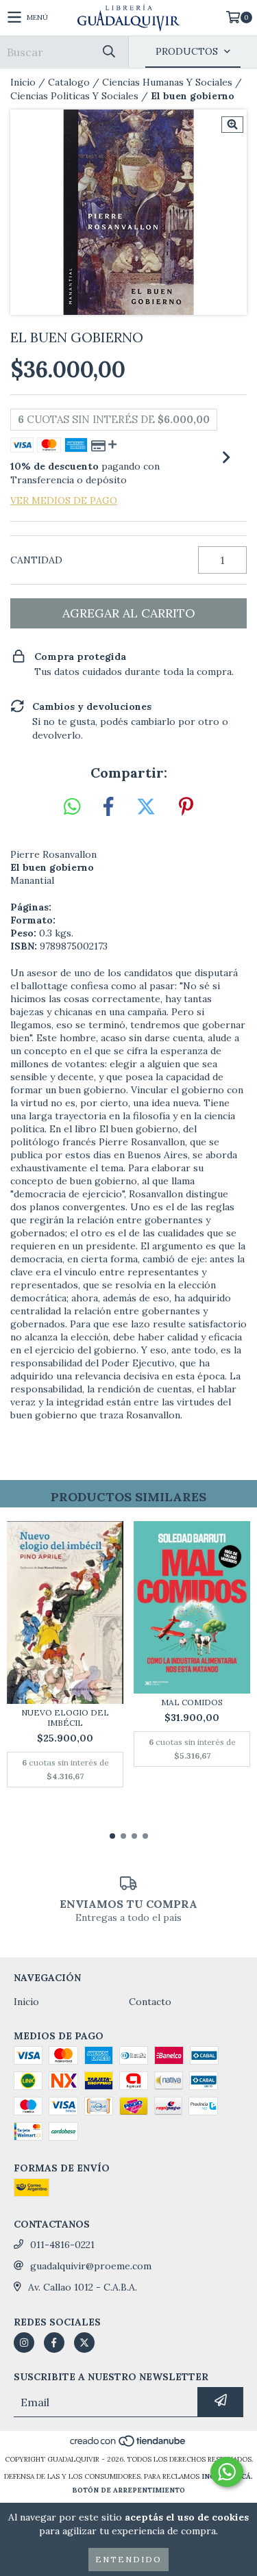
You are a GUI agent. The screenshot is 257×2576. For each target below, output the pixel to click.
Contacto (150, 2002)
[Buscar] (108, 52)
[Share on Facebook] (108, 807)
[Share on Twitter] (146, 807)
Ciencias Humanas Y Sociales (167, 82)
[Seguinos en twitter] (84, 2343)
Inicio (23, 82)
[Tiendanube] (128, 2446)
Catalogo (69, 82)
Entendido (128, 2559)
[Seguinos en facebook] (54, 2343)
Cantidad (36, 560)
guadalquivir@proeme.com (91, 2266)
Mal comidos (192, 1702)
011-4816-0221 (62, 2245)
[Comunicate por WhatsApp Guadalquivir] (227, 2472)
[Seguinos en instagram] (24, 2343)
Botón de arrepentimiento (128, 2490)
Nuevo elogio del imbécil (65, 1718)
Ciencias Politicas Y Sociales (74, 96)
